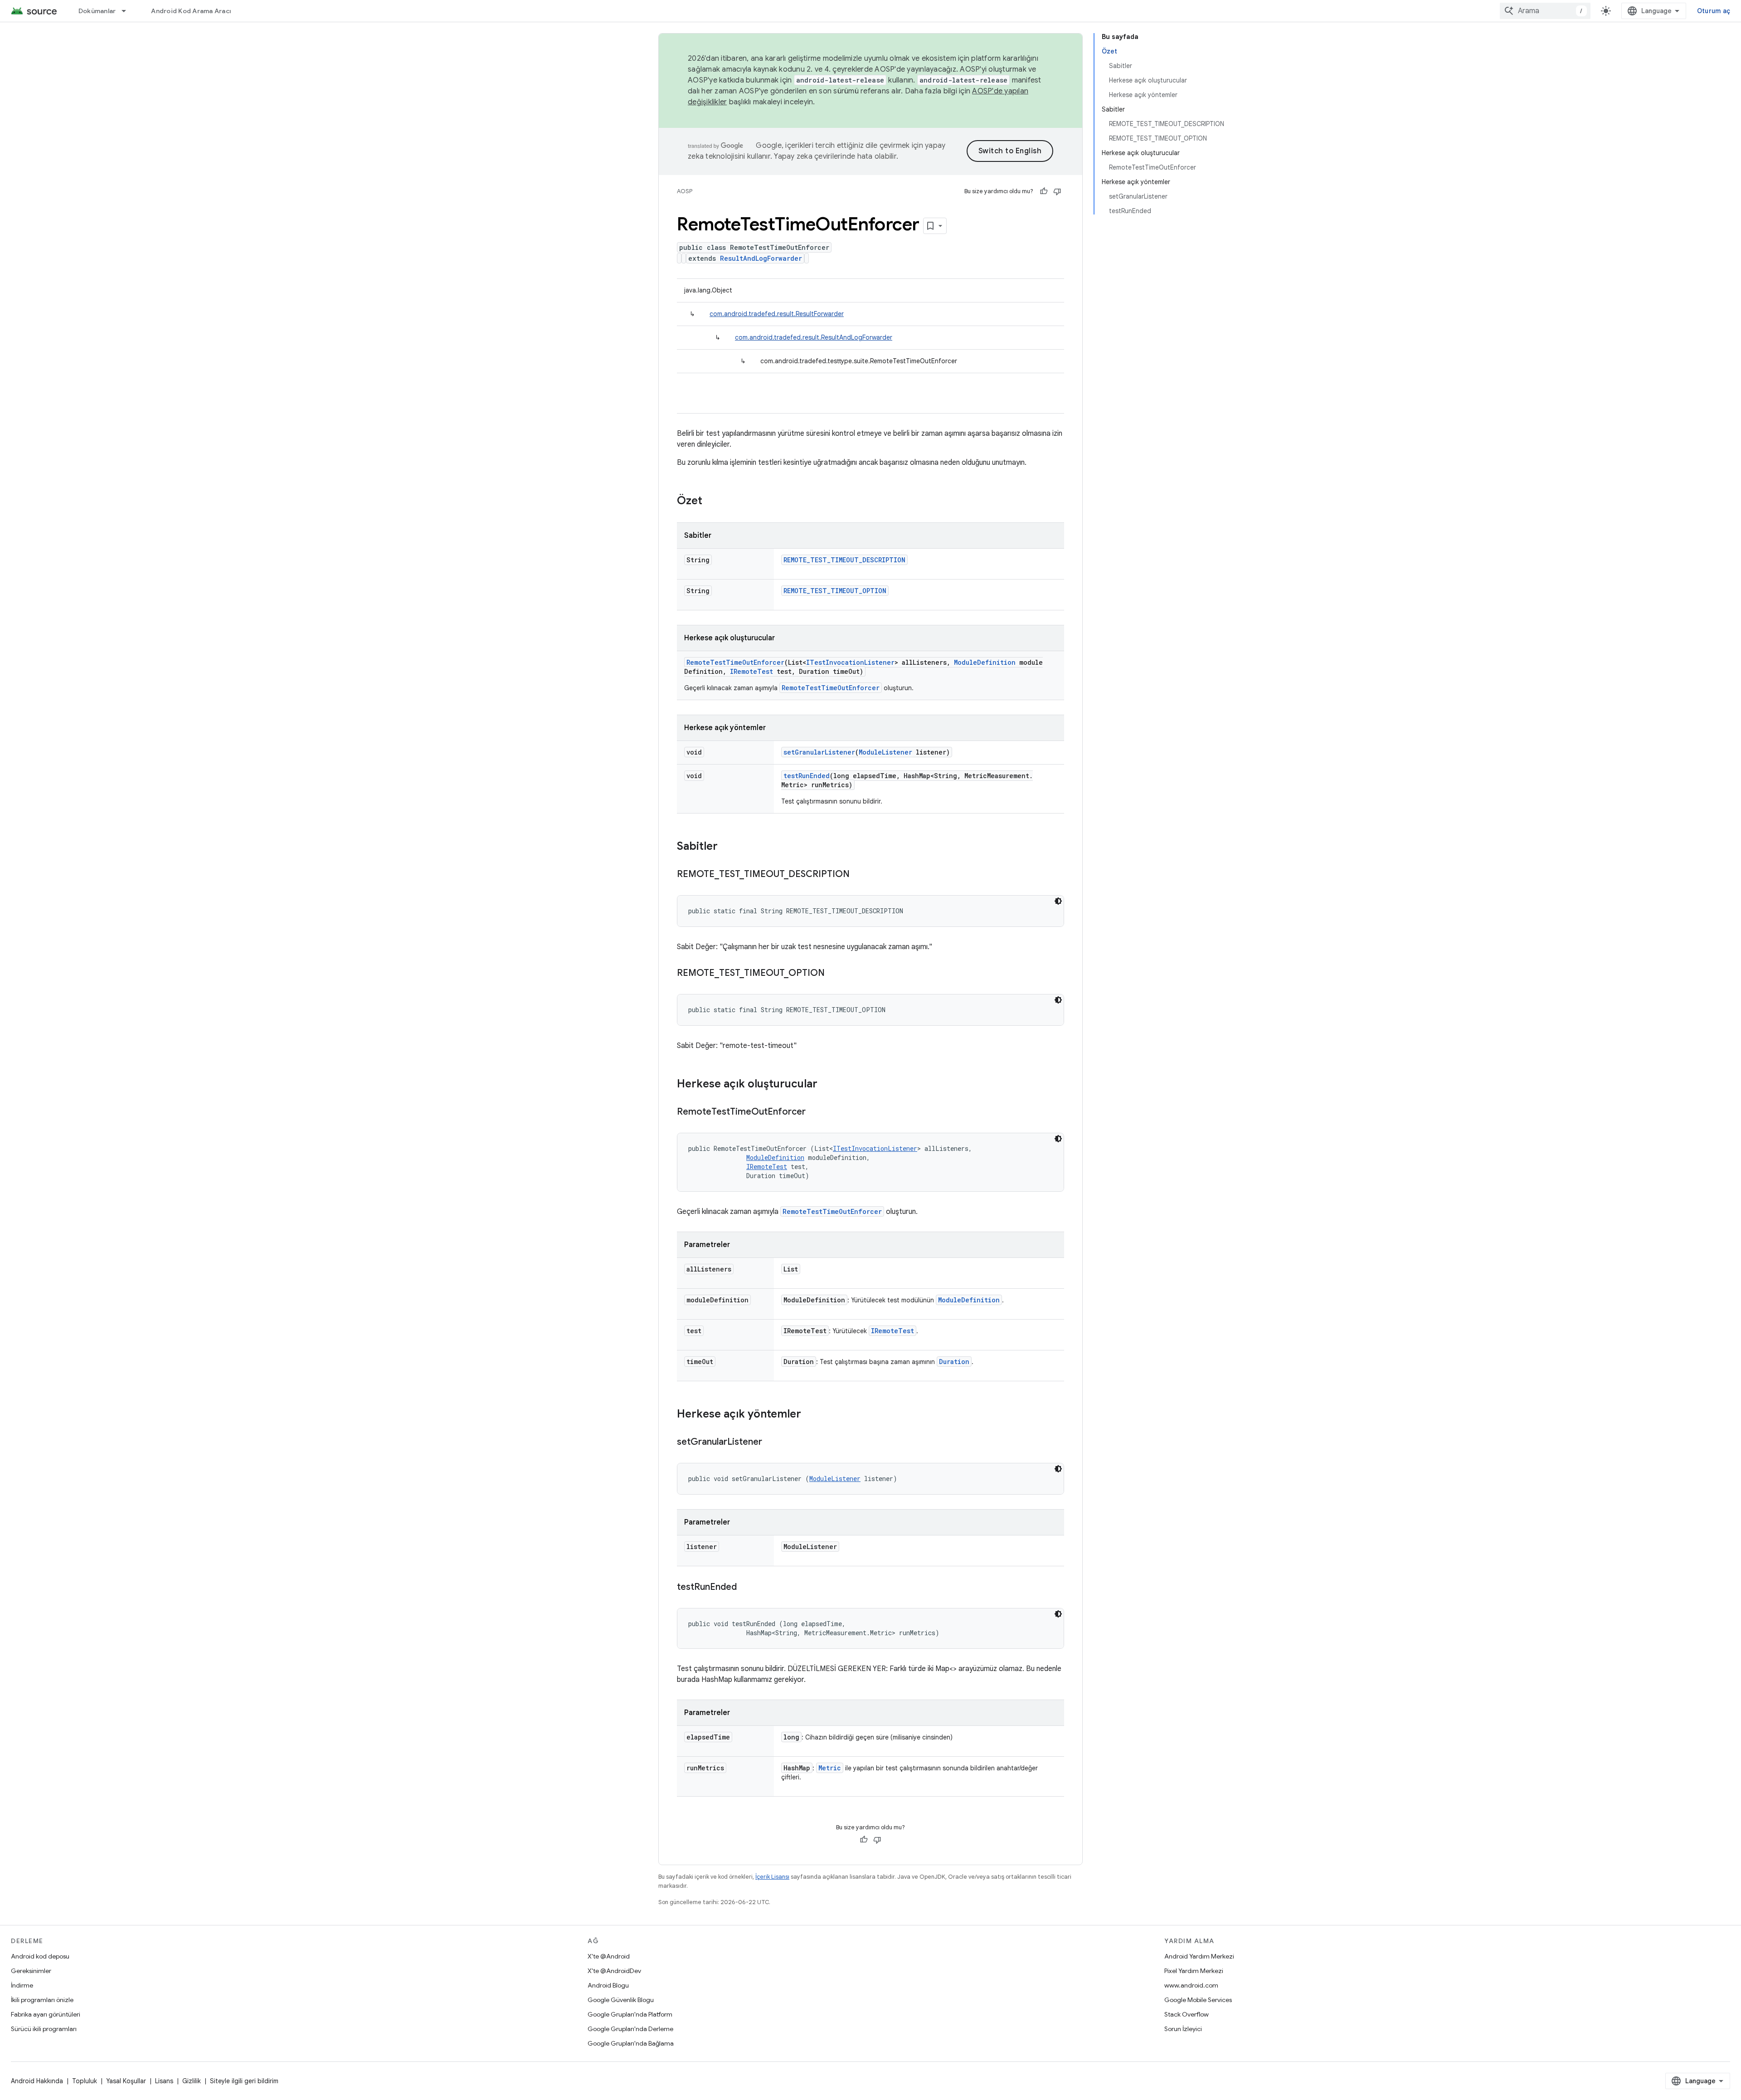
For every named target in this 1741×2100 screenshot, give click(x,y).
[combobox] (1545, 11)
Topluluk (85, 2081)
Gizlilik (192, 2081)
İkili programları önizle (42, 2000)
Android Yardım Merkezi (1199, 1956)
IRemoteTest (751, 671)
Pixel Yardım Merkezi (1194, 1971)
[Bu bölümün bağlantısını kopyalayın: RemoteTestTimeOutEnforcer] (815, 1112)
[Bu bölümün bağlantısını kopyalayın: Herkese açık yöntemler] (810, 1415)
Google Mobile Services (1198, 2000)
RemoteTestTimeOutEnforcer (735, 662)
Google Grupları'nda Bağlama (631, 2043)
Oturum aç (1714, 11)
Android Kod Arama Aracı (191, 11)
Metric (830, 1768)
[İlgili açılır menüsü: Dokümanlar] (128, 11)
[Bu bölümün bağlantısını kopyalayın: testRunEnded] (746, 1588)
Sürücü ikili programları (44, 2029)
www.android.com (1191, 1985)
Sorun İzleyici (1183, 2029)
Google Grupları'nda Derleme (630, 2029)
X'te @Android (609, 1956)
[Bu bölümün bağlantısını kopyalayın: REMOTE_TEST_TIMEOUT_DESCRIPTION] (859, 875)
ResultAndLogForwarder (761, 258)
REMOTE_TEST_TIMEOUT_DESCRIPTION (844, 560)
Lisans (164, 2081)
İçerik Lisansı (772, 1877)
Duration (954, 1362)
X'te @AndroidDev (614, 1971)
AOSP (685, 191)
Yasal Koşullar (126, 2081)
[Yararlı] (1044, 191)
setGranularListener (819, 752)
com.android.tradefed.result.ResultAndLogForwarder (814, 337)
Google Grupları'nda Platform (630, 2014)
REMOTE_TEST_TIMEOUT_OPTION (835, 591)
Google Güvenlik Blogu (621, 2000)
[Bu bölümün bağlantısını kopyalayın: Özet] (711, 502)
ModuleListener (885, 752)
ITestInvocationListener (850, 662)
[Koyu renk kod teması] (1058, 901)
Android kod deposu (40, 1956)
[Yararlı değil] (1057, 191)
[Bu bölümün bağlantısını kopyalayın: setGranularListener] (771, 1442)
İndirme (22, 1985)
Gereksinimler (31, 1971)
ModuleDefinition (985, 662)
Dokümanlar (97, 11)
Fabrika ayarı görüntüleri (46, 2014)
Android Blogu (608, 1985)
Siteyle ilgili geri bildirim (244, 2081)
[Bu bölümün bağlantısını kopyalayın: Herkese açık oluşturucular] (827, 1085)
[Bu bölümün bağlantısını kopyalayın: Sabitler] (727, 847)
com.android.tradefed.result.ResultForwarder (777, 314)
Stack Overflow (1187, 2014)
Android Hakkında (37, 2081)
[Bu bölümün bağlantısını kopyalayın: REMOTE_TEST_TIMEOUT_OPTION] (834, 974)
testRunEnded (807, 776)
